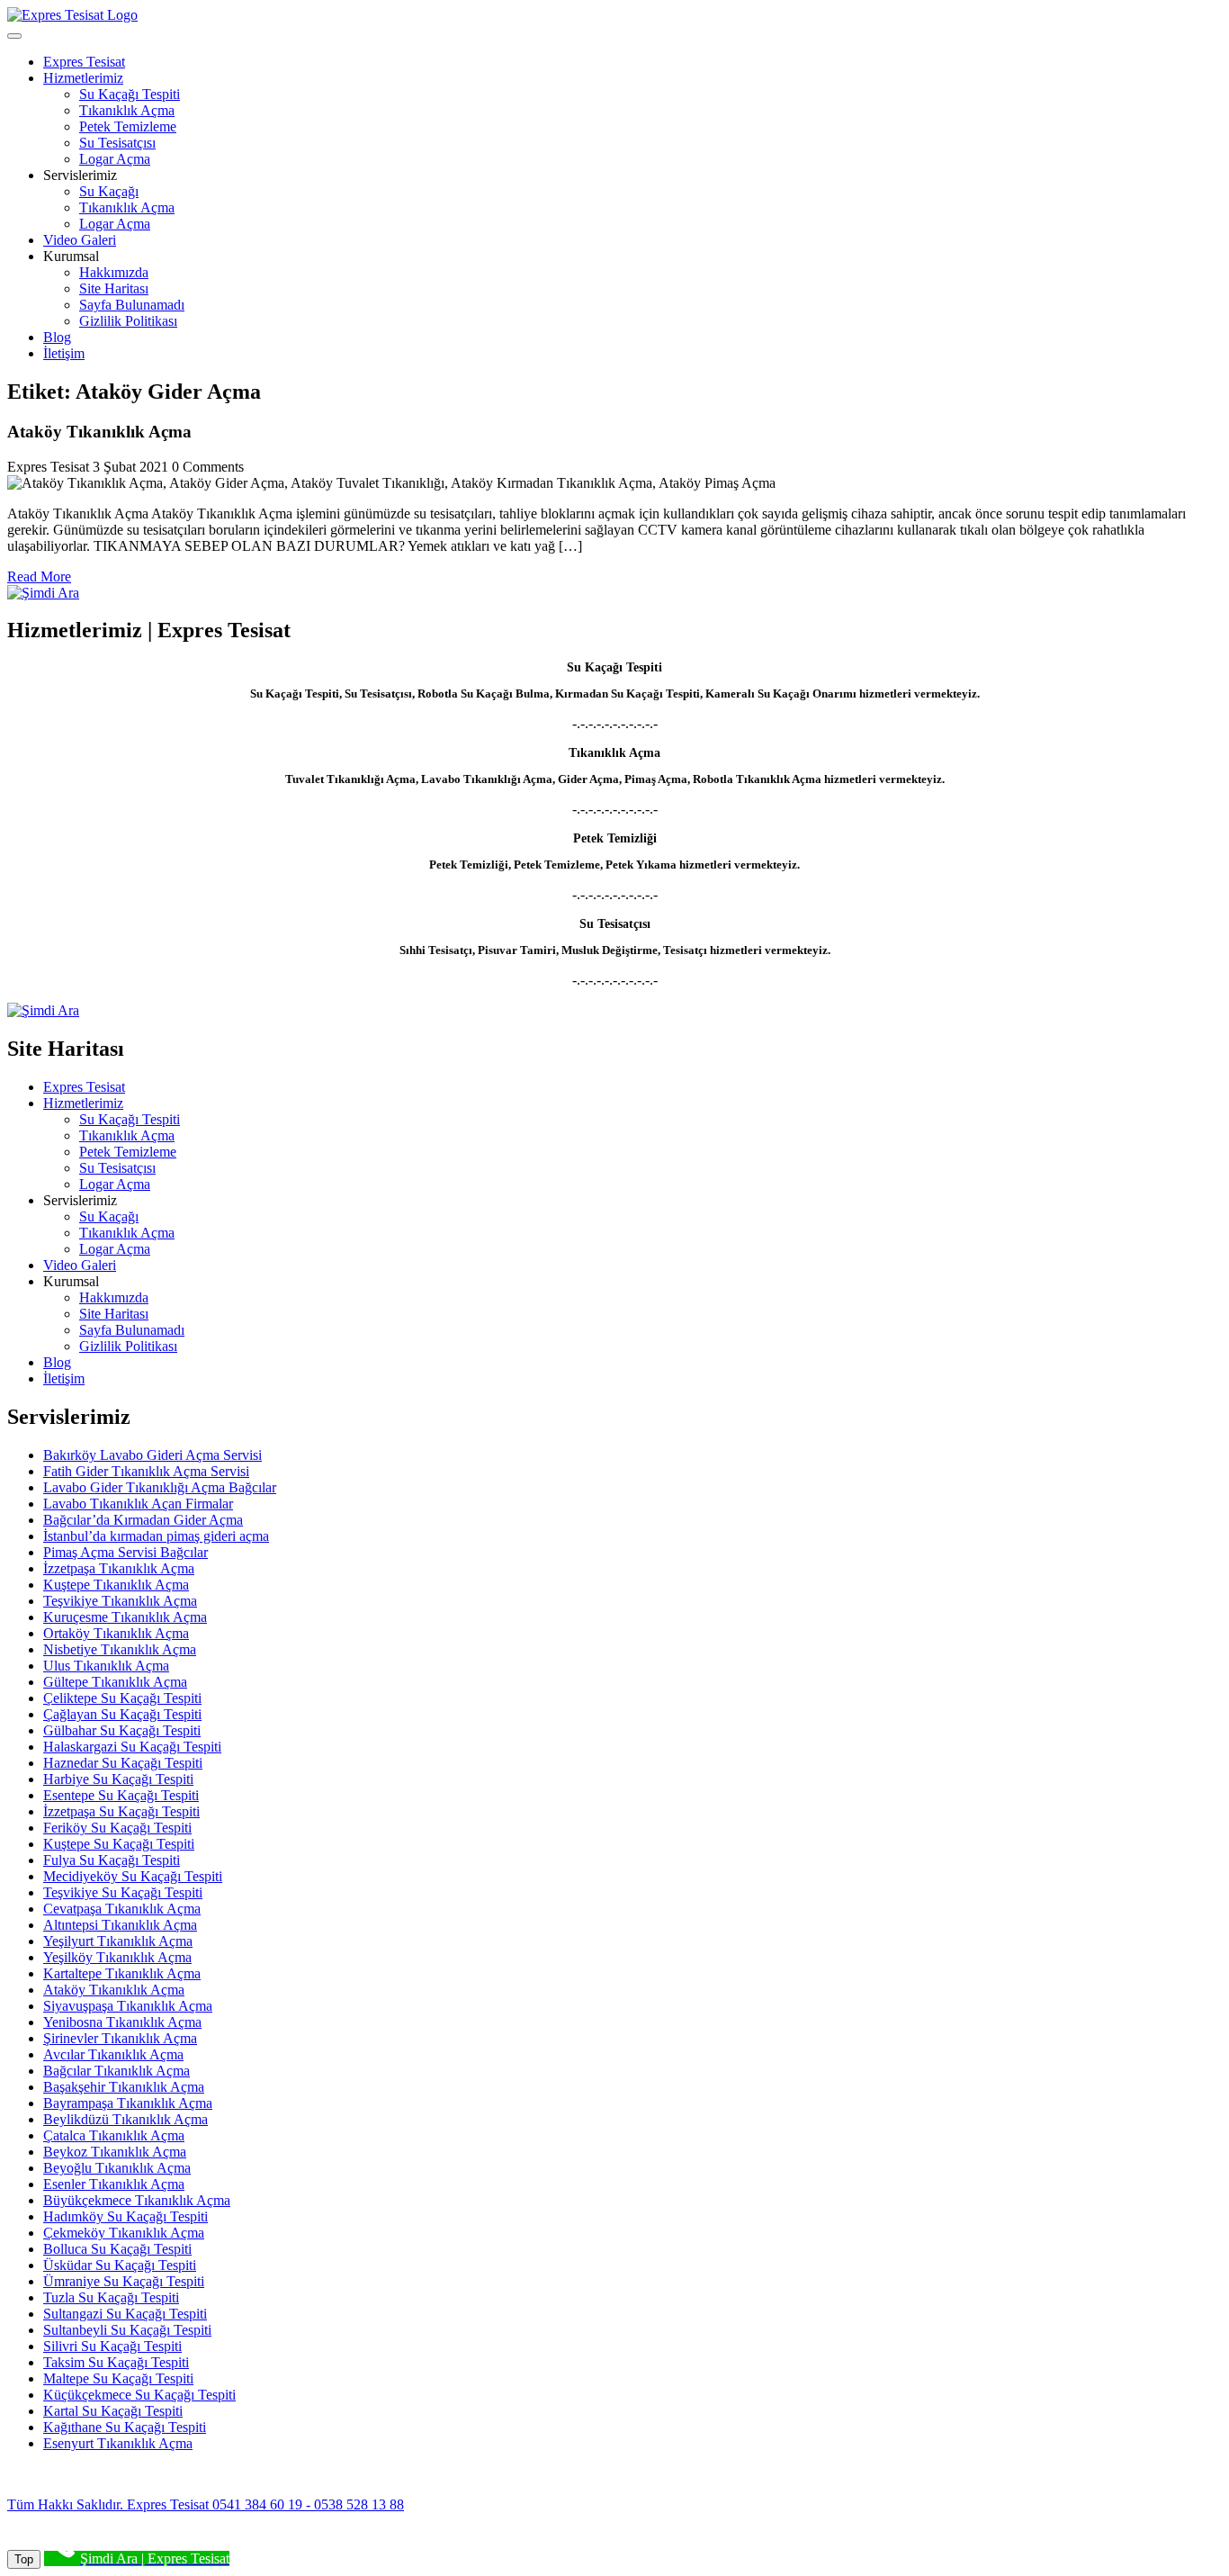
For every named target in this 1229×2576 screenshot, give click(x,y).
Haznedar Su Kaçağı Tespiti (123, 1763)
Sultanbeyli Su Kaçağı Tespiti (127, 2330)
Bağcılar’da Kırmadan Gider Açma (143, 1520)
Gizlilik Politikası (128, 321)
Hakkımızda (114, 272)
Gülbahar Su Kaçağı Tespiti (122, 1730)
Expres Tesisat (84, 62)
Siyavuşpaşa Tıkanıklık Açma (128, 2006)
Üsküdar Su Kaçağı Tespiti (120, 2265)
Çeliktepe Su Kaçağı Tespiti (122, 1698)
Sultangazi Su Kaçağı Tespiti (125, 2314)
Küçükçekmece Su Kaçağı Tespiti (139, 2395)
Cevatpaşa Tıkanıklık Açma (122, 1909)
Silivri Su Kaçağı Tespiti (112, 2346)
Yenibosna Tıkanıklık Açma (122, 2022)
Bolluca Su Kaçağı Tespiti (117, 2249)
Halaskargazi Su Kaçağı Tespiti (132, 1747)
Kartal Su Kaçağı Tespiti (113, 2411)
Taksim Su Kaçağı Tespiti (116, 2362)
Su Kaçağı (109, 191)
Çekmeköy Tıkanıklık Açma (124, 2233)
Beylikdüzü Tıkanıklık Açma (126, 2119)
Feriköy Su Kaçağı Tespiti (117, 1828)
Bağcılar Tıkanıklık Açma (117, 2071)
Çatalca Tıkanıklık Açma (114, 2135)
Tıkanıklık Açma (127, 110)
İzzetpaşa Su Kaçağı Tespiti (121, 1811)
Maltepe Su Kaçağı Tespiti (118, 2378)
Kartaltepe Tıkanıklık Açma (122, 1973)
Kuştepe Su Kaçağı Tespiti (119, 1844)
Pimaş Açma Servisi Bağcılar (126, 1552)
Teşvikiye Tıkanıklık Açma (120, 1601)
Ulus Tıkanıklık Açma (106, 1666)
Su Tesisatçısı (117, 143)
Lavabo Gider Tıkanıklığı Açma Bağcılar (160, 1487)
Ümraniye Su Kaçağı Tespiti (124, 2281)
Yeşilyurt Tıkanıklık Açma (118, 1941)
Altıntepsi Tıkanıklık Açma (120, 1925)
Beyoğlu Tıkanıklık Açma (117, 2168)
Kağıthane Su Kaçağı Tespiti (125, 2427)
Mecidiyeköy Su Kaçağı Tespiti (133, 1876)
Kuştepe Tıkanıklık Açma (116, 1585)
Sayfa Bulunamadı (132, 305)
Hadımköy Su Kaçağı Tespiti (126, 2216)
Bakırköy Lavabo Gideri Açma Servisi (153, 1455)
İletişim (64, 353)
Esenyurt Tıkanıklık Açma (118, 2443)
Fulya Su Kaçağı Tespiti (112, 1860)
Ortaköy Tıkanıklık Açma (116, 1633)
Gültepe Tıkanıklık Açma (115, 1682)
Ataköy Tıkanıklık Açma (114, 1990)
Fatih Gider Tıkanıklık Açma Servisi (146, 1471)
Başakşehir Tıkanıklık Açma (124, 2087)
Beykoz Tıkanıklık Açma (115, 2152)
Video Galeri (80, 240)
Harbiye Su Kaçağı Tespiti (118, 1779)
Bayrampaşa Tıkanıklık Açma (128, 2103)
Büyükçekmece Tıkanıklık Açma (137, 2200)
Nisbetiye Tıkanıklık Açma (120, 1649)
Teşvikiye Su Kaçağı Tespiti (123, 1892)
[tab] (14, 36)
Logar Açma (115, 159)
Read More (39, 576)
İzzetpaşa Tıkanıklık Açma (119, 1568)
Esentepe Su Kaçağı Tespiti (121, 1795)
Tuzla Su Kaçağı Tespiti (111, 2297)
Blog (57, 337)
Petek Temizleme (128, 126)
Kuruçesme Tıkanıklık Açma (125, 1617)
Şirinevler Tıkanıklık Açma (120, 2038)
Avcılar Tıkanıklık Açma (113, 2054)
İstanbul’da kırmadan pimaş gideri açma (156, 1536)
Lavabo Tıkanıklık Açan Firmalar (138, 1504)
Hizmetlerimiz (83, 78)
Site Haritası (114, 288)
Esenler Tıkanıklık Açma (114, 2184)
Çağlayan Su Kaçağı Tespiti (122, 1714)
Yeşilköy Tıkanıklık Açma (117, 1957)
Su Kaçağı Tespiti (130, 94)
